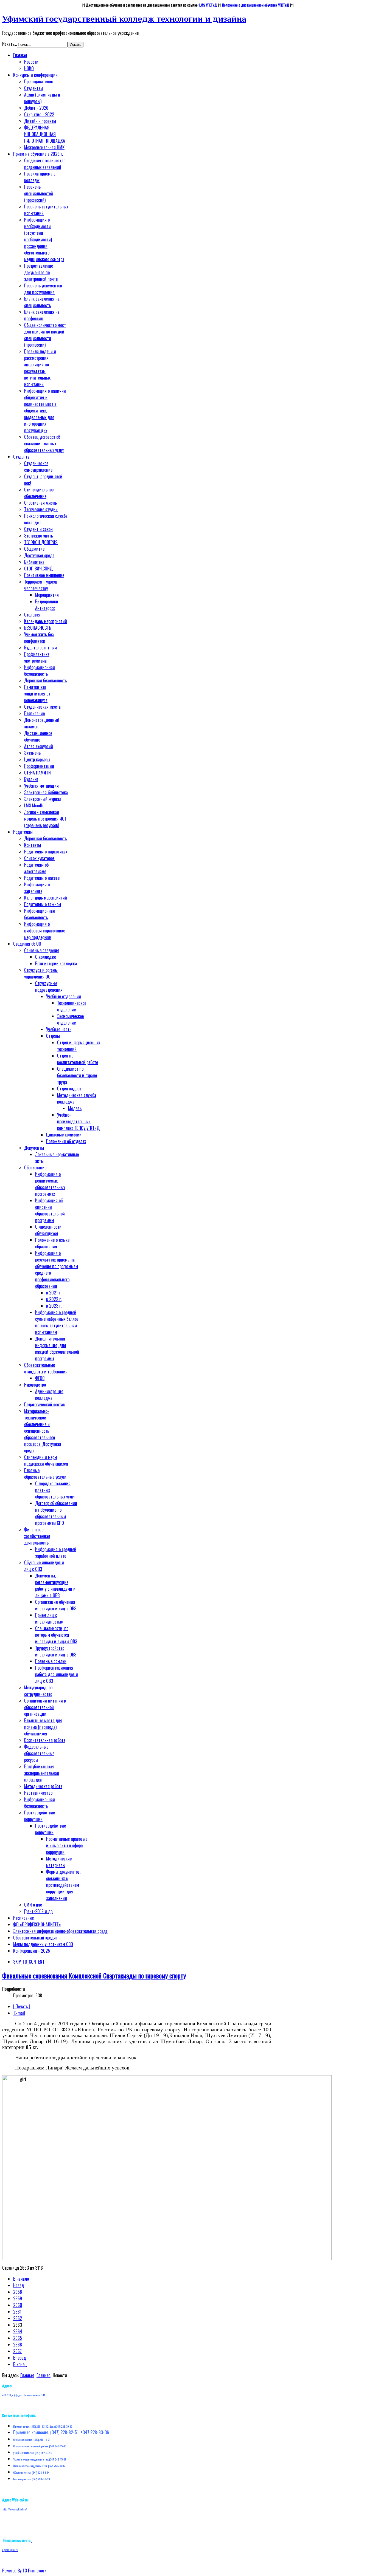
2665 (18, 2338)
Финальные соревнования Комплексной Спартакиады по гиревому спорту (94, 1975)
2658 (18, 2292)
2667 (17, 2351)
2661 (17, 2312)
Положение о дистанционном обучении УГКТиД (256, 5)
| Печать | (22, 2006)
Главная (27, 2375)
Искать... (9, 44)
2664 (18, 2331)
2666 (18, 2345)
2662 (18, 2318)
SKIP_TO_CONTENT (29, 1962)
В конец (20, 2364)
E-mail (19, 2013)
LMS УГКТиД (208, 5)
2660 (18, 2305)
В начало (21, 2279)
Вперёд (19, 2358)
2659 (18, 2298)
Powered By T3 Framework (24, 2571)
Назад (19, 2285)
